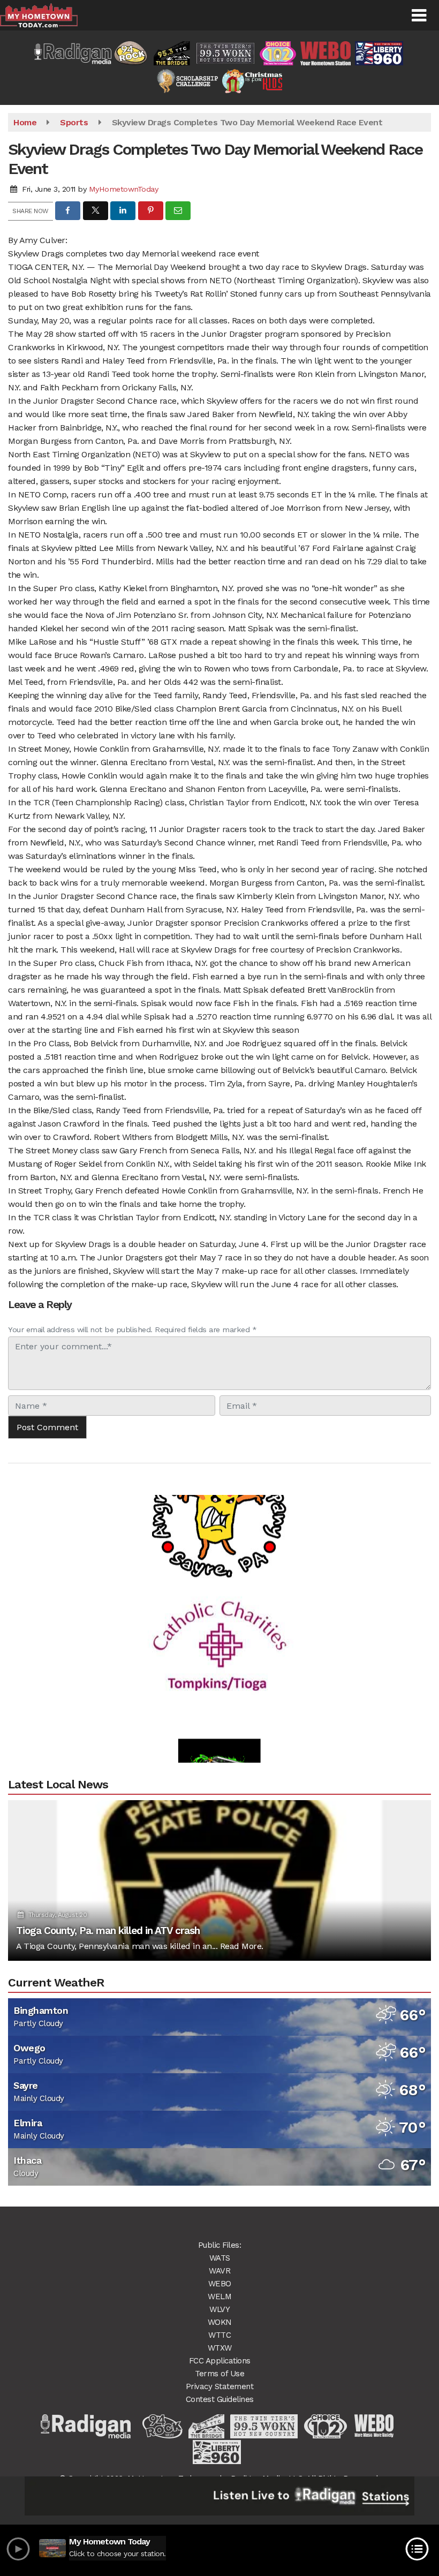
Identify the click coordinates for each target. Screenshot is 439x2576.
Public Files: (220, 2245)
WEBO (220, 2284)
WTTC (219, 2335)
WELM (219, 2297)
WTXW (220, 2348)
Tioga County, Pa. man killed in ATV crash (108, 1931)
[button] (419, 16)
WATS (220, 2258)
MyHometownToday (124, 189)
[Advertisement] (219, 1620)
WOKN (220, 2322)
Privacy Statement (220, 2386)
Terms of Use (219, 2374)
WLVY (219, 2309)
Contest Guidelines (220, 2399)
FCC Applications (220, 2361)
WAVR (219, 2271)
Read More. (242, 1946)
